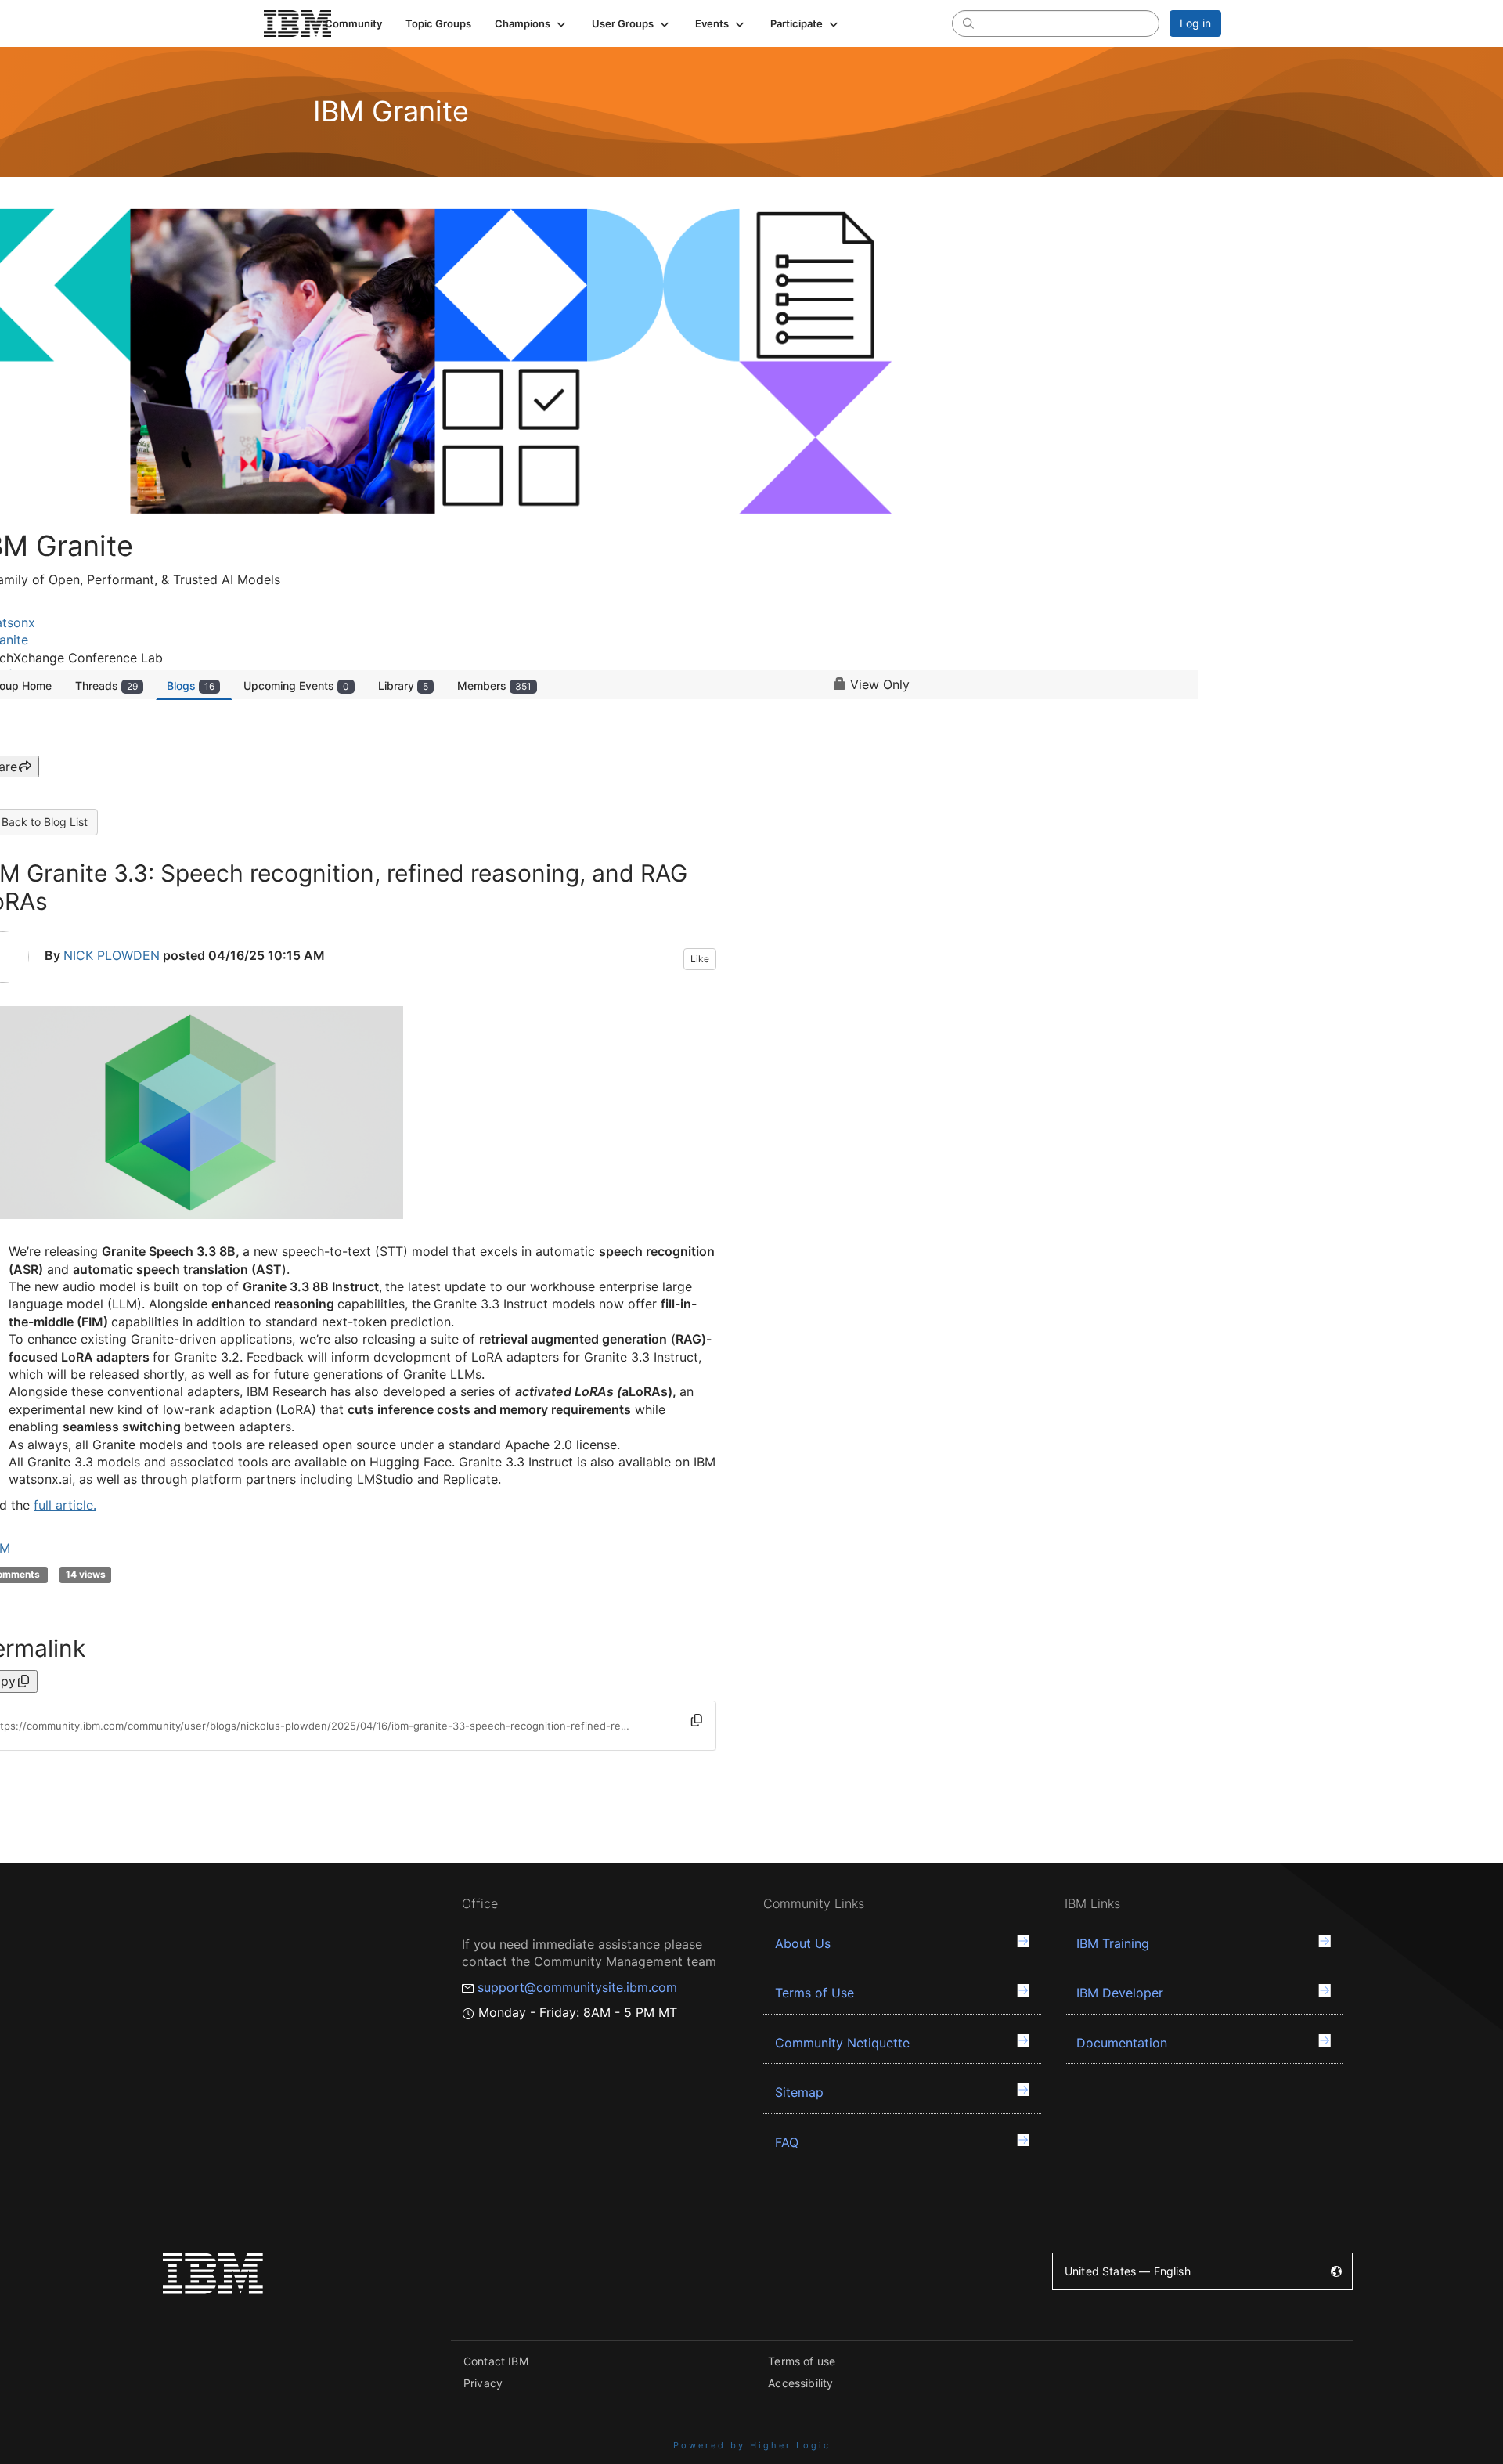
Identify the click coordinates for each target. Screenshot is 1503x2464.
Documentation (1122, 2043)
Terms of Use (815, 1993)
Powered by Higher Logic (752, 2445)
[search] (968, 23)
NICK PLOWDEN (112, 956)
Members (494, 685)
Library (403, 685)
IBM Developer (1120, 1993)
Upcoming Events (296, 685)
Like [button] (700, 959)
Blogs (191, 685)
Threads (106, 685)
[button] (532, 23)
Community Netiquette (842, 2043)
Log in (1195, 23)
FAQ (787, 2142)
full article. (65, 1505)
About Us (803, 1943)
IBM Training (1113, 1943)
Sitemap (799, 2092)
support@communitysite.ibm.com (577, 1987)
